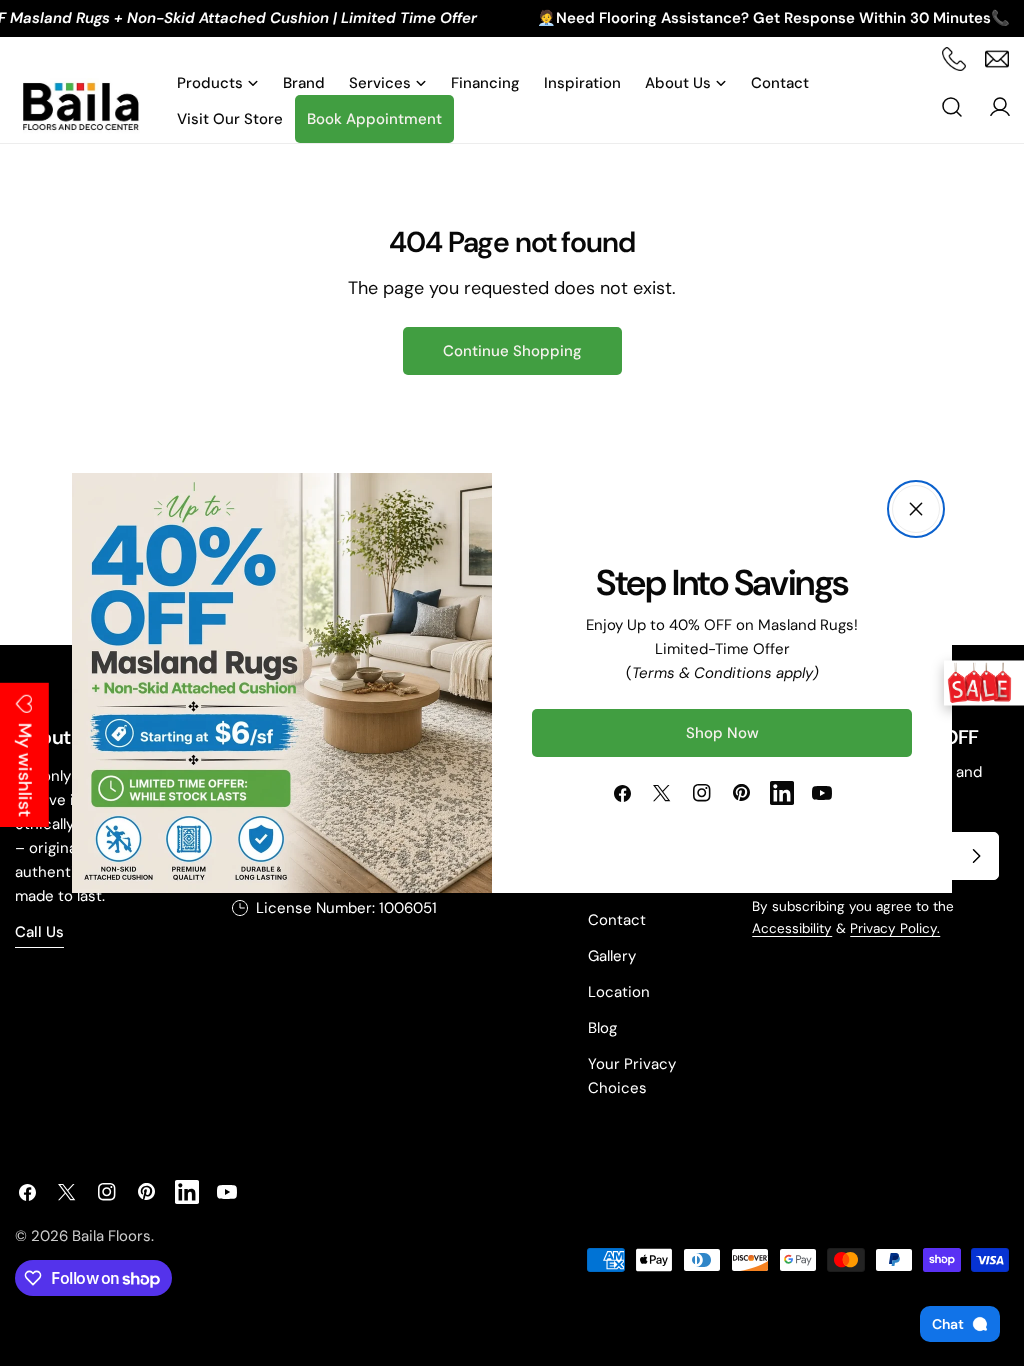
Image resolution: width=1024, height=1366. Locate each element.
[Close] (916, 509)
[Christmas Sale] (984, 683)
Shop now (722, 733)
